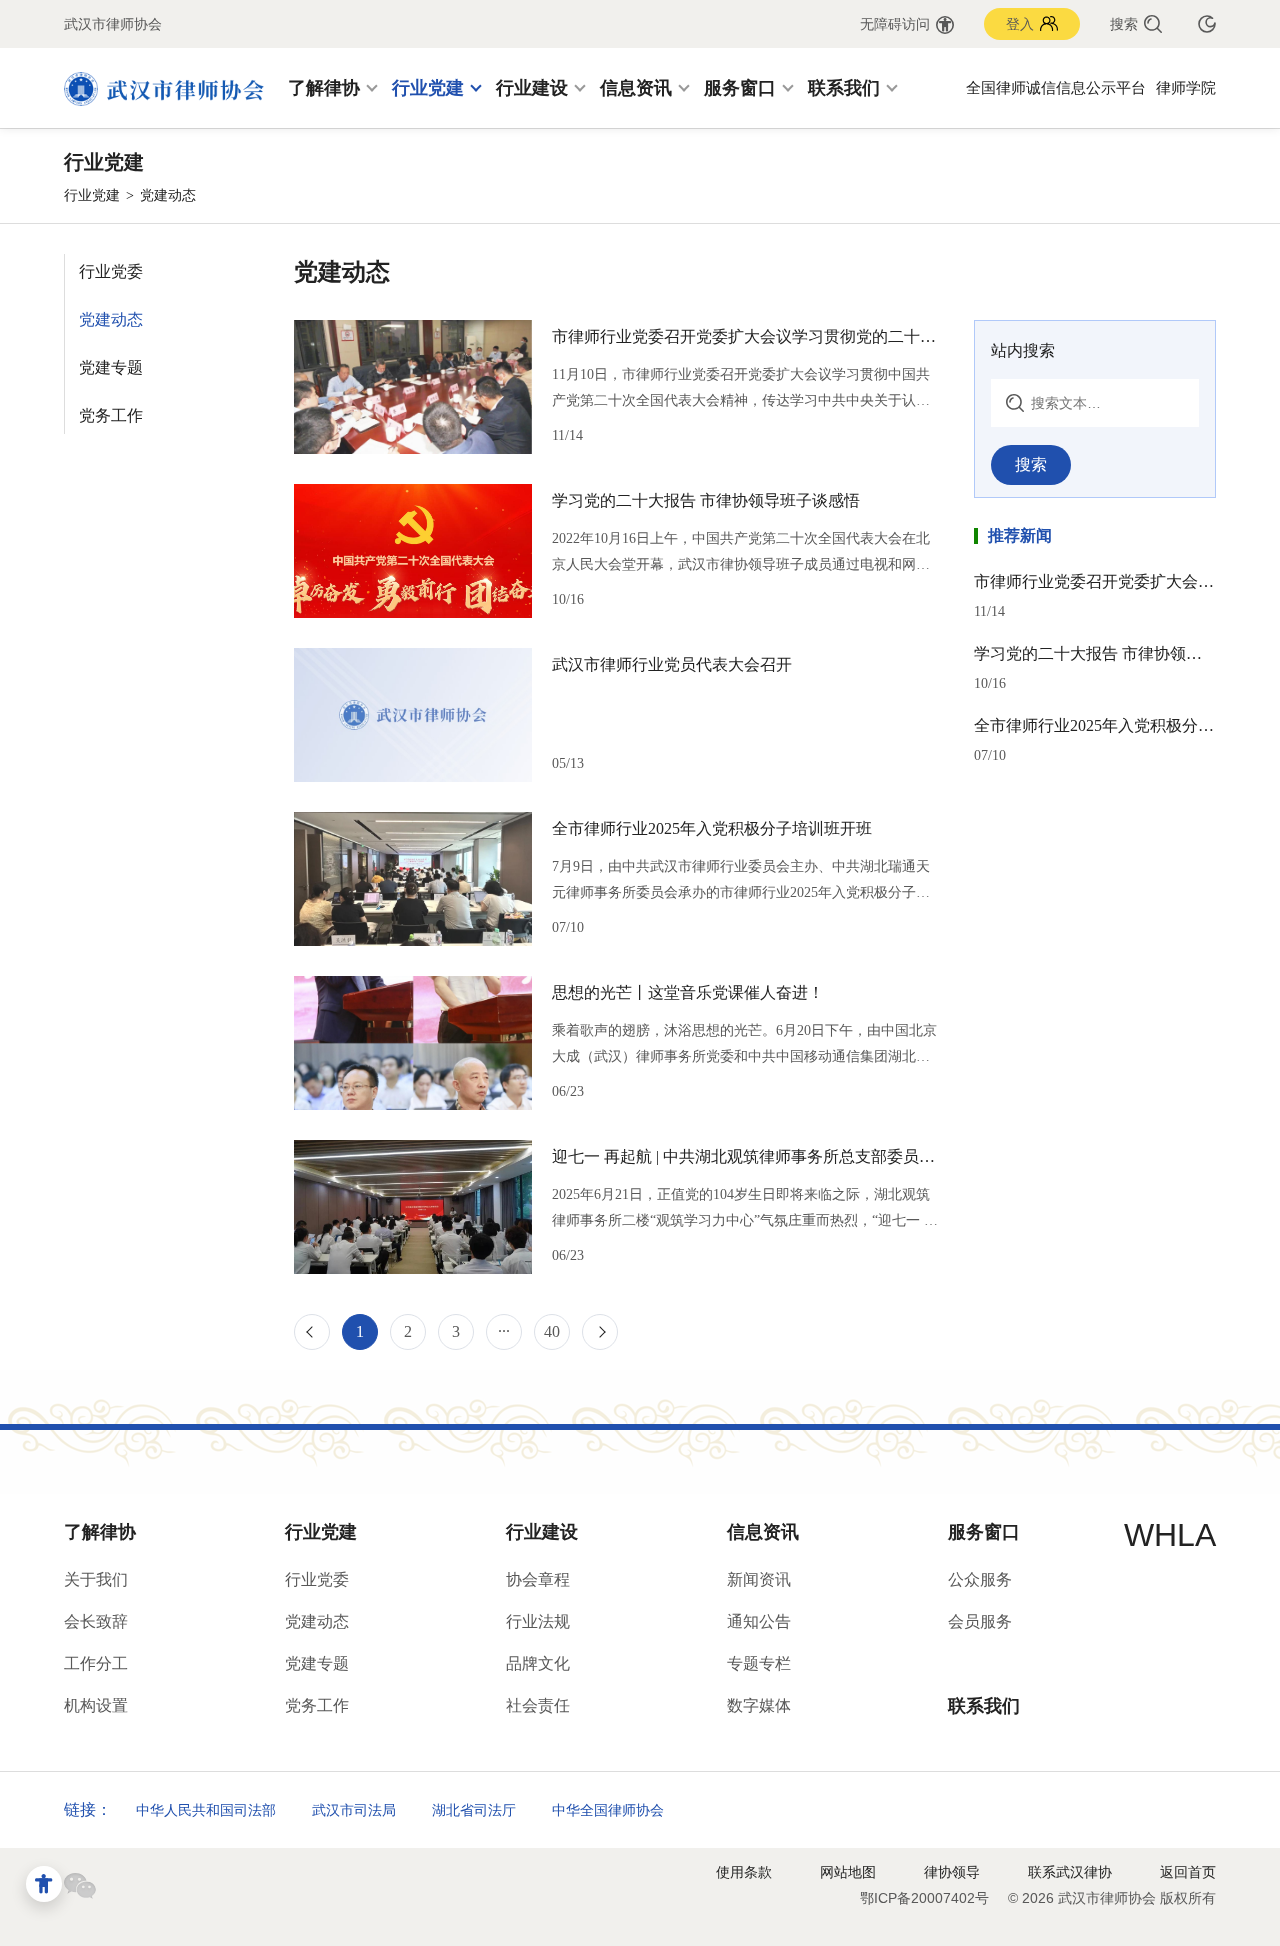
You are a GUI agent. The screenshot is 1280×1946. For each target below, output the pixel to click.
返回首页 (1188, 1872)
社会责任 (538, 1705)
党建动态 (111, 319)
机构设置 (96, 1705)
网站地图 (848, 1872)
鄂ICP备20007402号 (924, 1898)
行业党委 (111, 271)
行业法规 (538, 1621)
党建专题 (111, 367)
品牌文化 (538, 1663)
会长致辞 (96, 1621)
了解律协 (324, 88)
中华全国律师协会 (608, 1810)
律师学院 (1186, 87)
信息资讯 (636, 88)
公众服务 (980, 1579)
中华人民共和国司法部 (206, 1810)
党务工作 (111, 415)
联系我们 (844, 88)
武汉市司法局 (354, 1810)
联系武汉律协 (1070, 1872)
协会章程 (538, 1579)
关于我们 (96, 1579)
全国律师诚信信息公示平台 (1056, 87)
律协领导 (952, 1872)
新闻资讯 (759, 1579)
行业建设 (532, 88)
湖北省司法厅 (474, 1810)
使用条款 (744, 1872)
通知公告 (759, 1621)
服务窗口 (740, 88)
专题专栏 (759, 1663)
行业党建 (428, 88)
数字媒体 (759, 1705)
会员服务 (980, 1621)
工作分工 (96, 1663)
